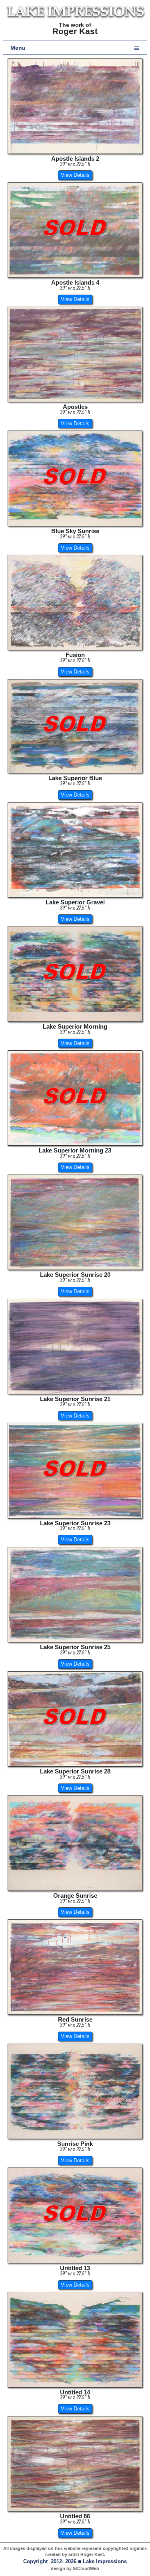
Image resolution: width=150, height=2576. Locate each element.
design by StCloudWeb (75, 2568)
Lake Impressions (105, 2562)
